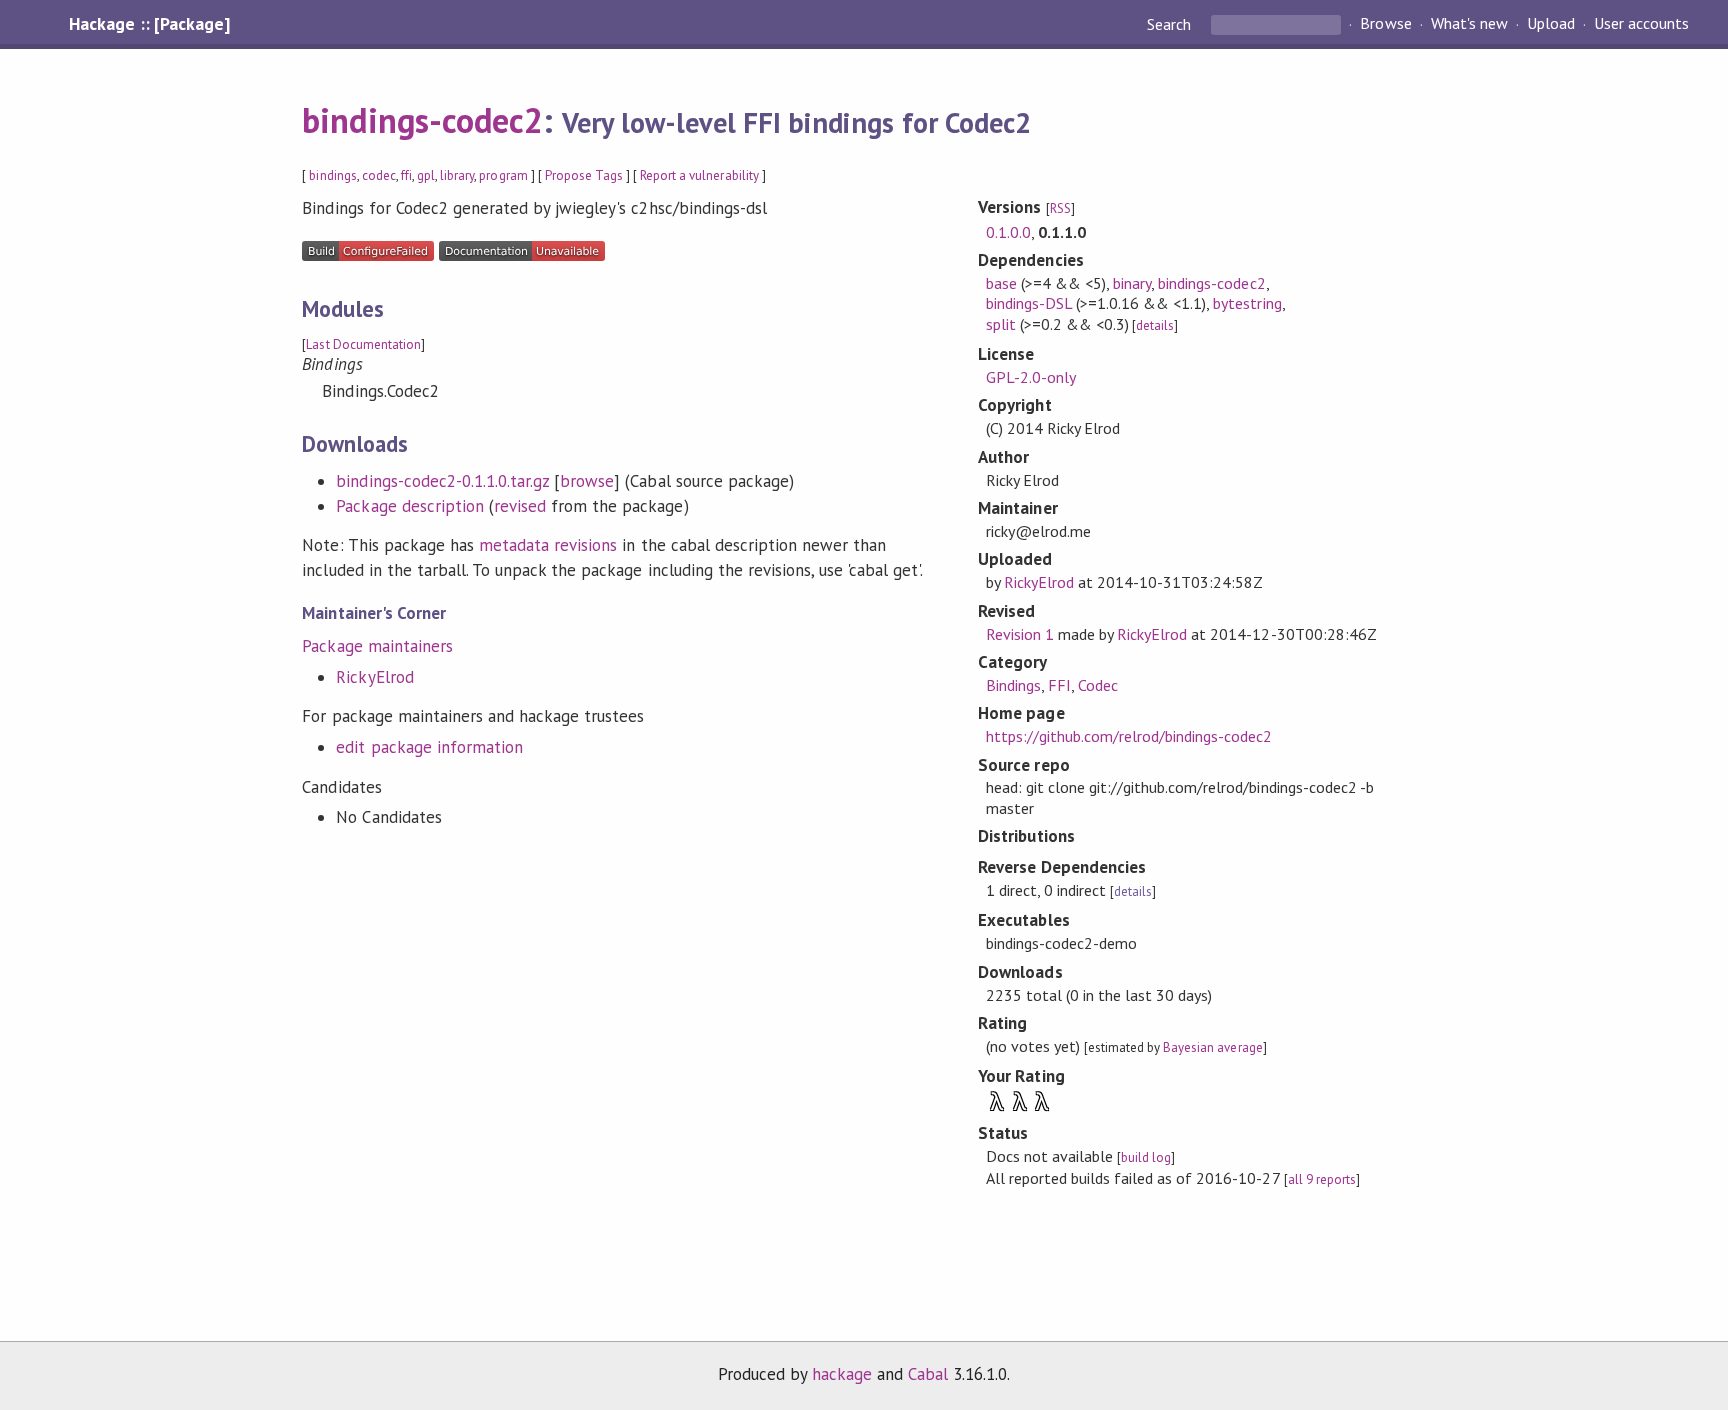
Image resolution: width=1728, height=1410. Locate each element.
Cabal (928, 1374)
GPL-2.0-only (1031, 377)
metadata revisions (548, 545)
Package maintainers (377, 646)
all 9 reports (1322, 1179)
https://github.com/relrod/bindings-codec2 (1129, 736)
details (1155, 325)
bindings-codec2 (422, 120)
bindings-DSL (1029, 303)
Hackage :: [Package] (149, 24)
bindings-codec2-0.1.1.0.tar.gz (442, 481)
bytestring (1247, 303)
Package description (409, 506)
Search (1171, 24)
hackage (842, 1374)
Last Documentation (363, 344)
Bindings (1013, 685)
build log (1146, 1157)
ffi (406, 175)
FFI (1059, 685)
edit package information (429, 747)
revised (520, 506)
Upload (1551, 24)
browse (587, 481)
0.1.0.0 (1008, 232)
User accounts (1641, 24)
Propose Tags (584, 175)
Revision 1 (1020, 634)
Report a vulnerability (699, 175)
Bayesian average (1212, 1047)
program (503, 175)
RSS (1060, 208)
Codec (1098, 685)
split (1001, 324)
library (457, 175)
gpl (426, 175)
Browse (1385, 24)
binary (1132, 283)
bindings (332, 175)
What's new (1469, 24)
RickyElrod (374, 677)
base (1001, 283)
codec (379, 175)
